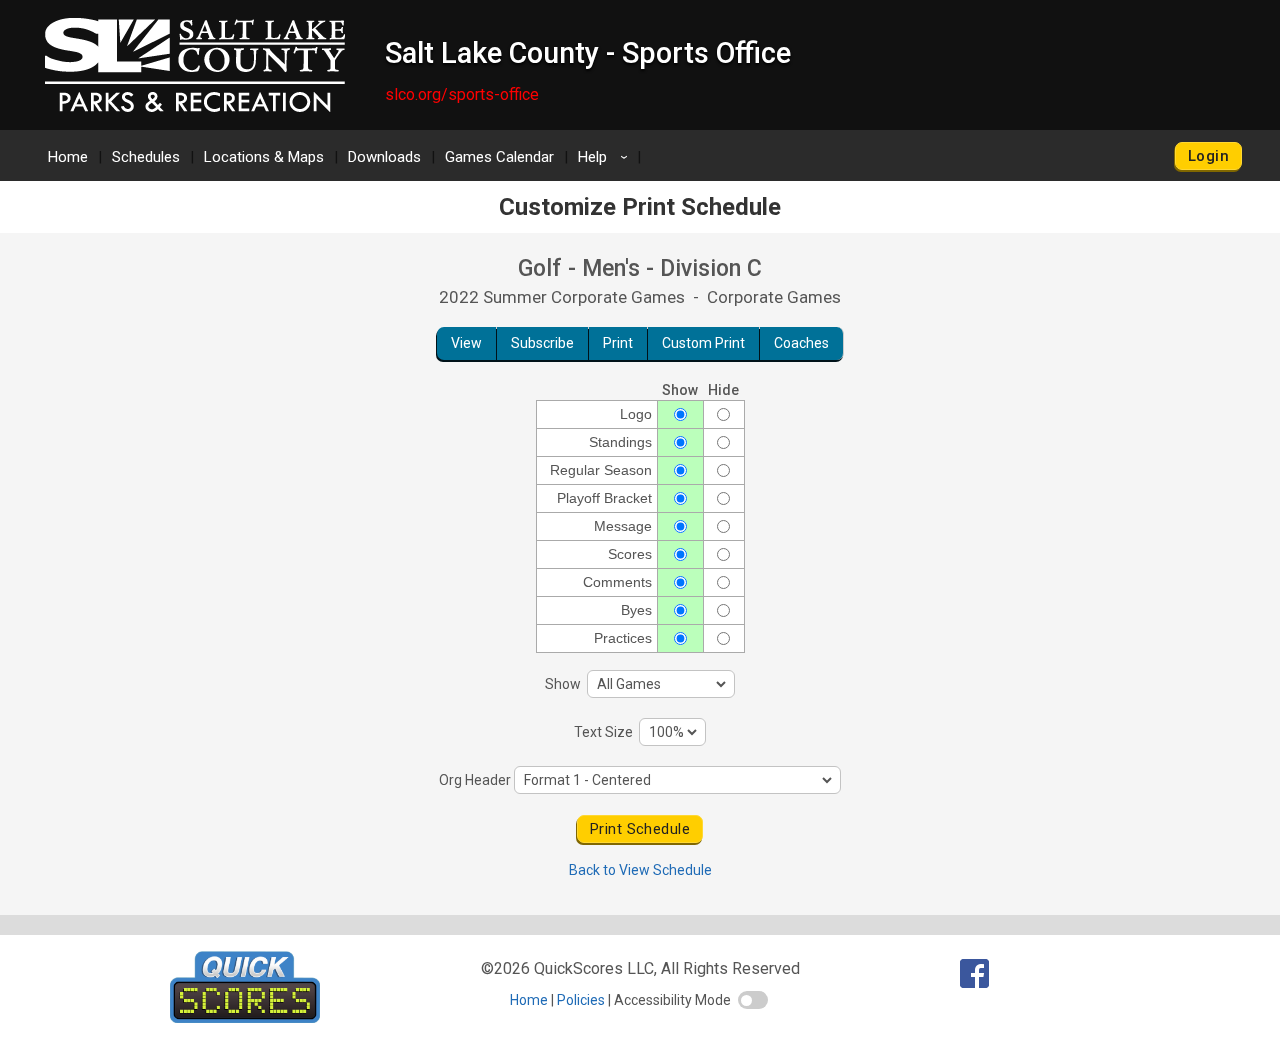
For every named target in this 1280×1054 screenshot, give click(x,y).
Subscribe (542, 343)
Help (606, 157)
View (466, 343)
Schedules (146, 157)
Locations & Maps (264, 157)
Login (1208, 156)
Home (68, 157)
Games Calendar (499, 157)
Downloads (384, 157)
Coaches (801, 343)
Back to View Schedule (640, 870)
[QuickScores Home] (245, 1017)
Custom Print (703, 343)
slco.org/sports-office (462, 94)
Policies (581, 1000)
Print (618, 343)
